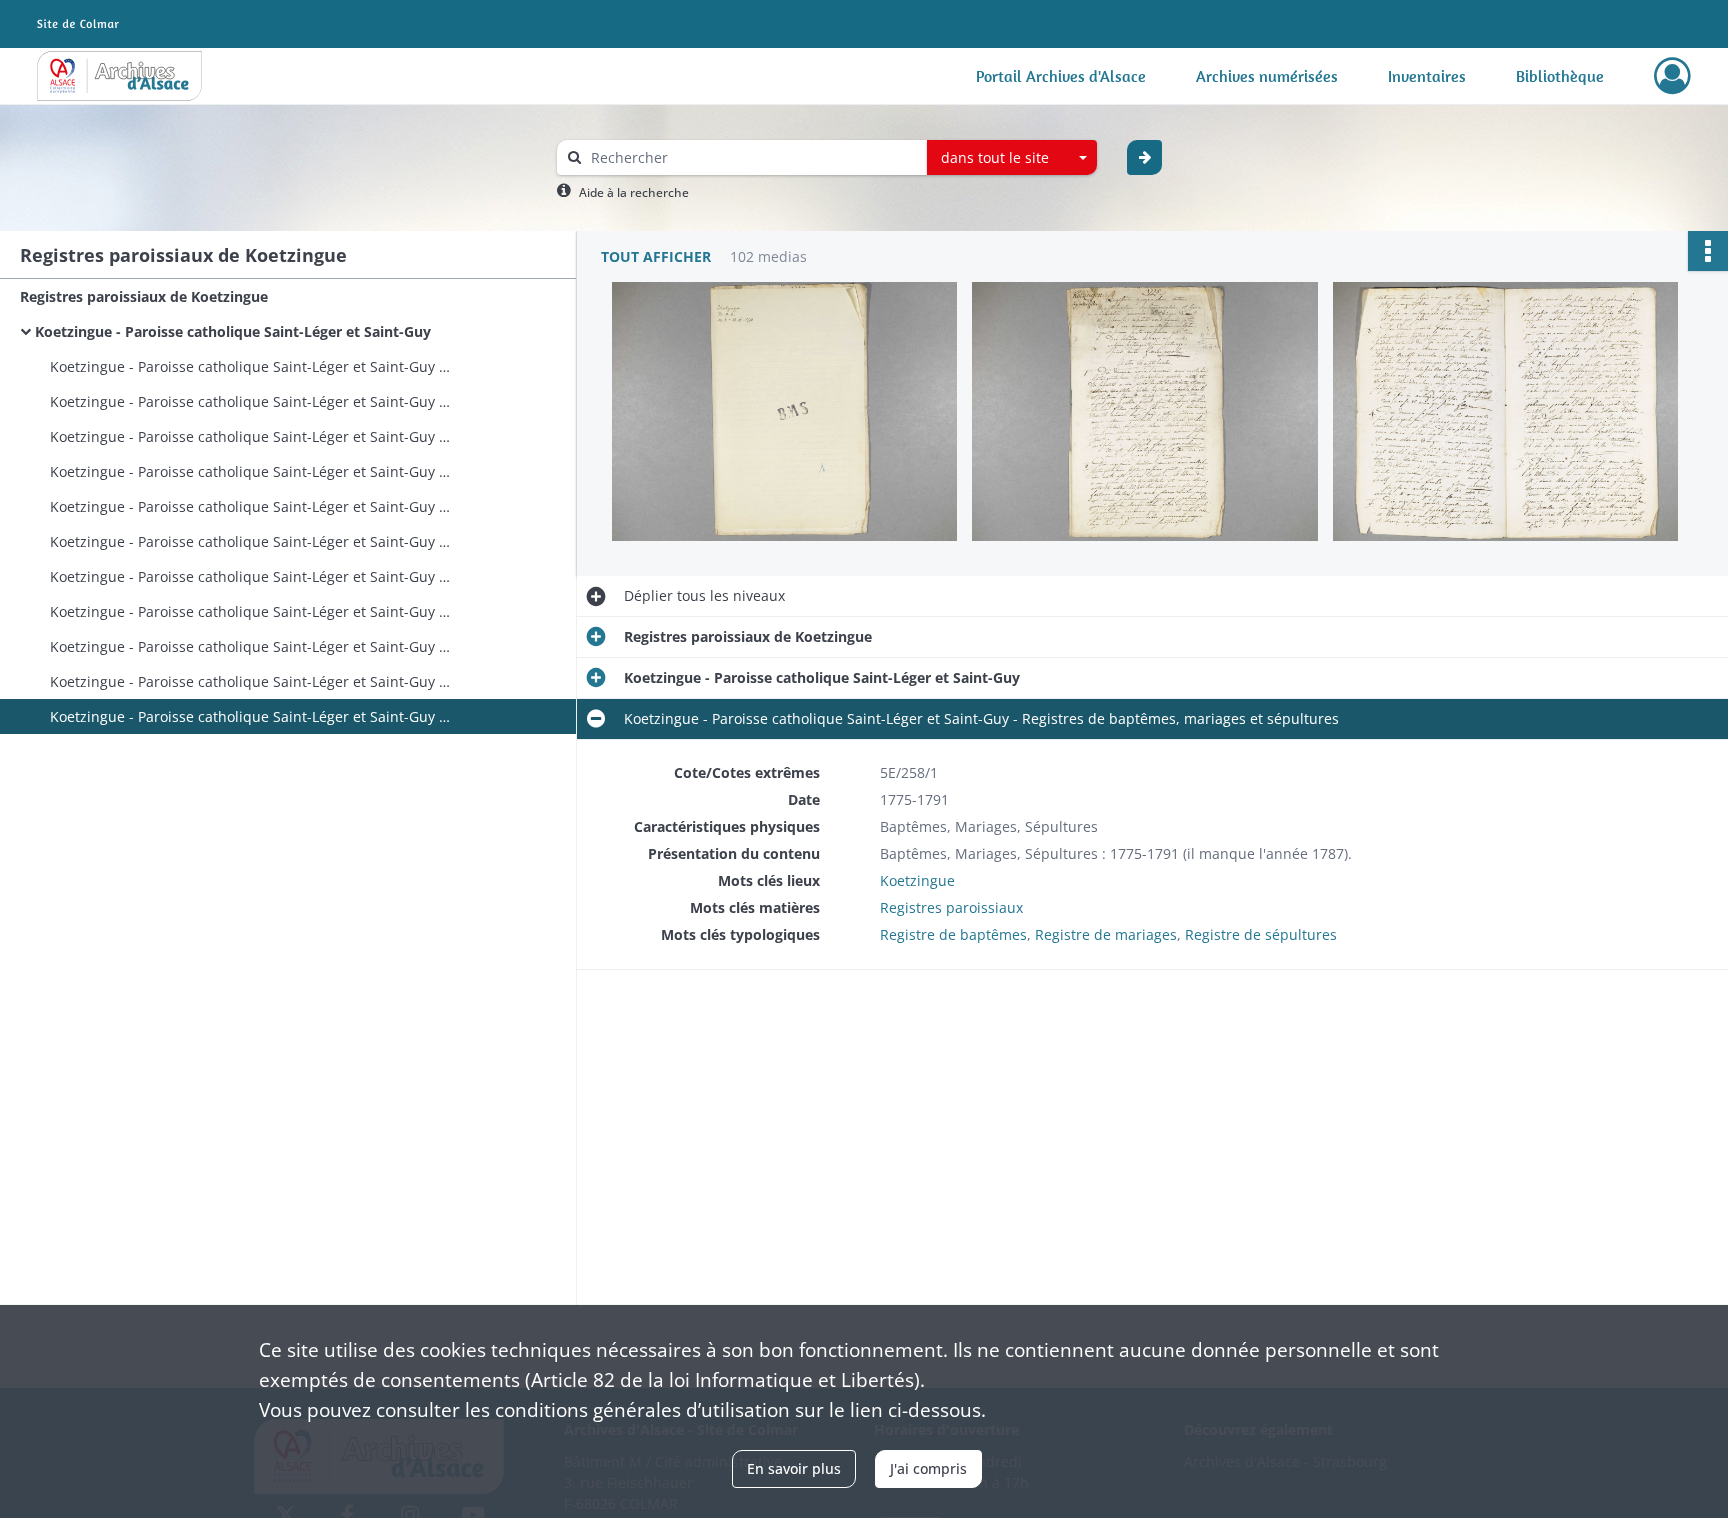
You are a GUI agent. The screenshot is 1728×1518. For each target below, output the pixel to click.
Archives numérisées (1267, 76)
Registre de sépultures (1261, 934)
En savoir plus (794, 1468)
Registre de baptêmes (953, 934)
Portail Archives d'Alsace (1061, 76)
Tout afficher (656, 256)
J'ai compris (928, 1468)
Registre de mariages (1106, 934)
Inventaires (1427, 76)
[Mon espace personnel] (1672, 76)
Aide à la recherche (634, 192)
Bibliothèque (1560, 76)
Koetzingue (917, 880)
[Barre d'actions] (1708, 251)
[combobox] (1012, 158)
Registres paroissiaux (951, 907)
